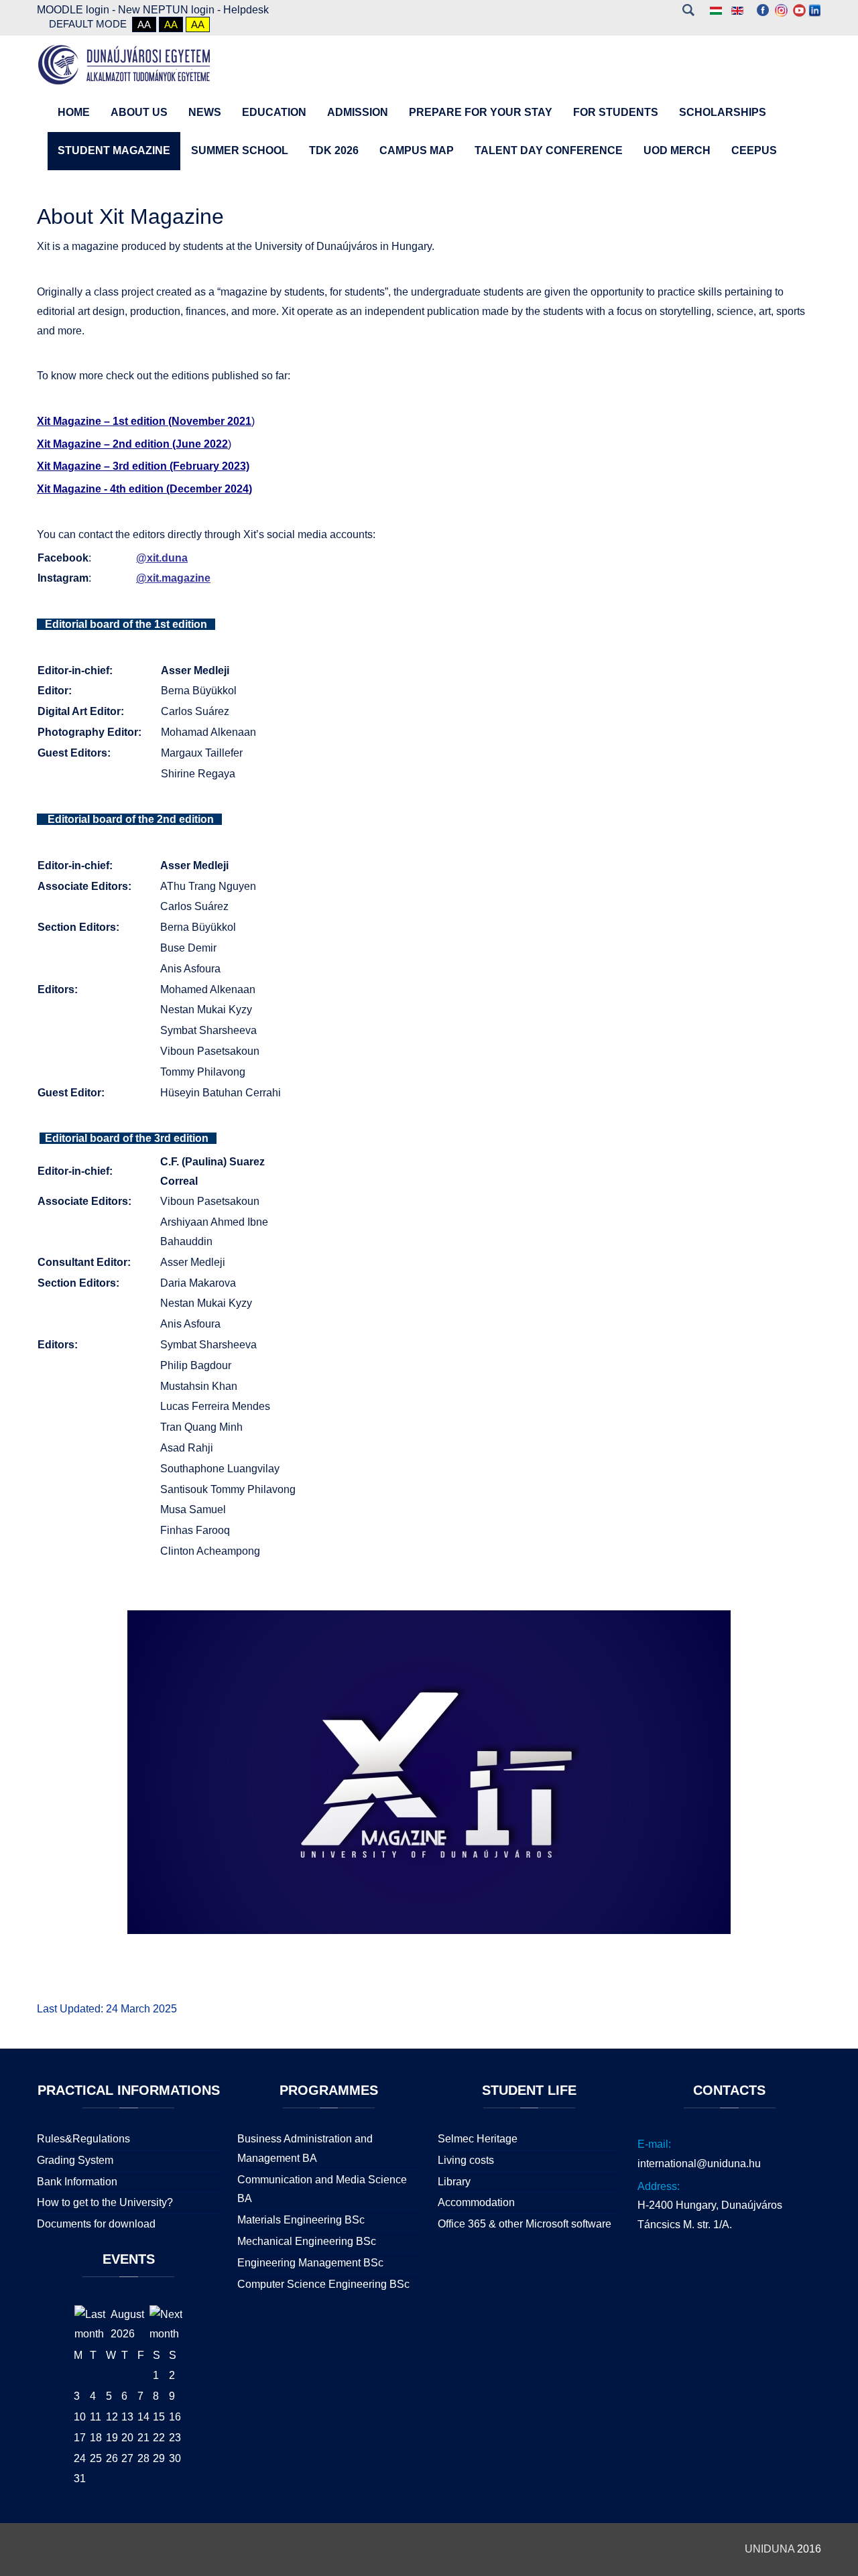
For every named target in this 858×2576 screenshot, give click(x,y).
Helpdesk (246, 10)
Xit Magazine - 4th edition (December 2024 (143, 489)
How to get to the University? (105, 2202)
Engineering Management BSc (310, 2263)
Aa (144, 24)
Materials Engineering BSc (301, 2220)
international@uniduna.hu (699, 2164)
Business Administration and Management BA (305, 2148)
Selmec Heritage (478, 2139)
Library (454, 2182)
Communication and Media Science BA (322, 2189)
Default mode (88, 24)
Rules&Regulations (83, 2139)
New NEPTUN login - (171, 10)
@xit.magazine (173, 578)
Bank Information (77, 2182)
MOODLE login (73, 10)
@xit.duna (162, 558)
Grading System (75, 2160)
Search (688, 10)
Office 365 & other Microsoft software (525, 2224)
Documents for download (96, 2224)
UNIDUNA (770, 2549)
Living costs (466, 2160)
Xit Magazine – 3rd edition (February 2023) (143, 466)
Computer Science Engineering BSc (323, 2284)
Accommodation (476, 2202)
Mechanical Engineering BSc (307, 2241)
